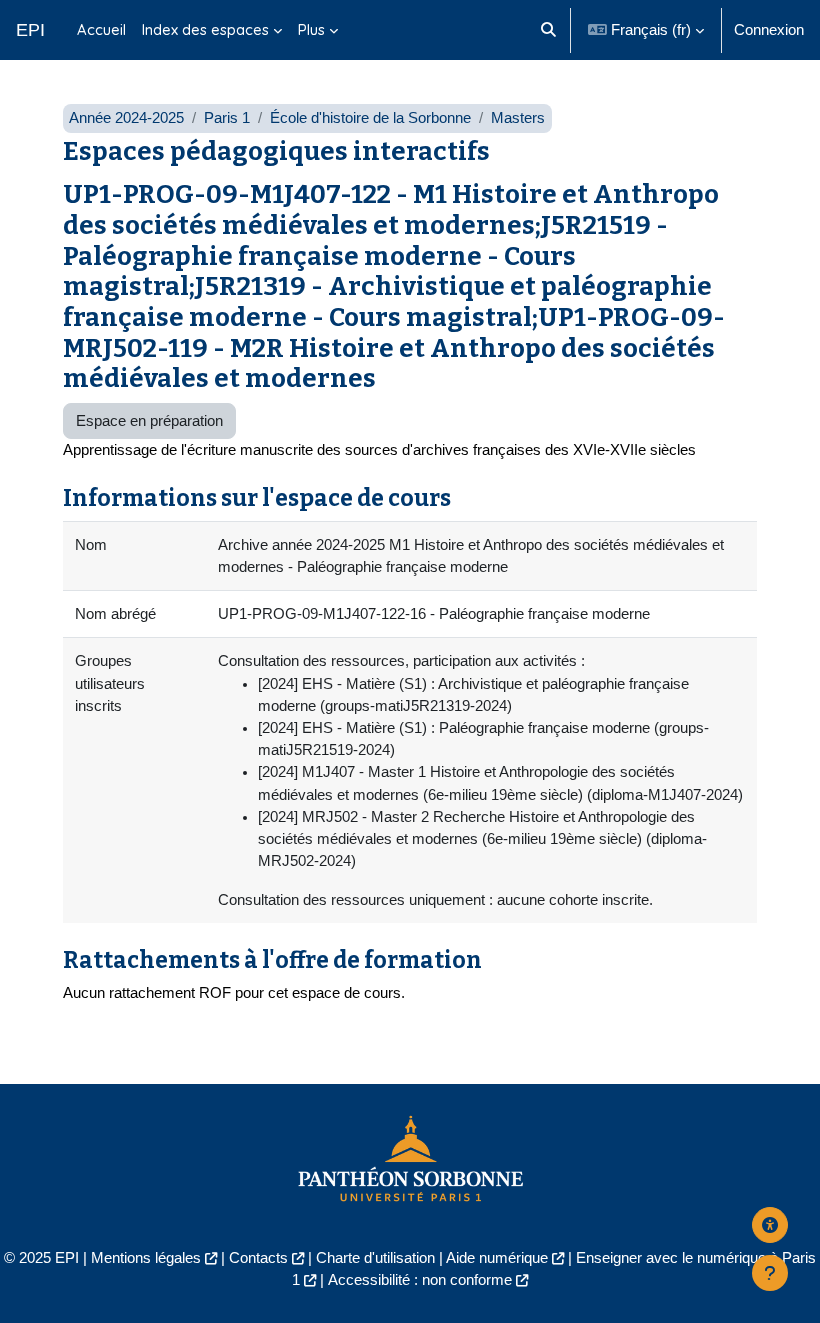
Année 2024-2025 (126, 118)
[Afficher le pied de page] (770, 1273)
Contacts (258, 1258)
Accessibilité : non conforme (420, 1280)
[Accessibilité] (770, 1225)
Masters (518, 118)
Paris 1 (227, 118)
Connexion (769, 30)
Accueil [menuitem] (101, 29)
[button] (548, 30)
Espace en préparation (149, 421)
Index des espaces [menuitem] (205, 29)
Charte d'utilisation (375, 1258)
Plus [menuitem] (311, 29)
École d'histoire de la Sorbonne (370, 118)
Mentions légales (146, 1258)
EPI (30, 30)
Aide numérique (497, 1258)
